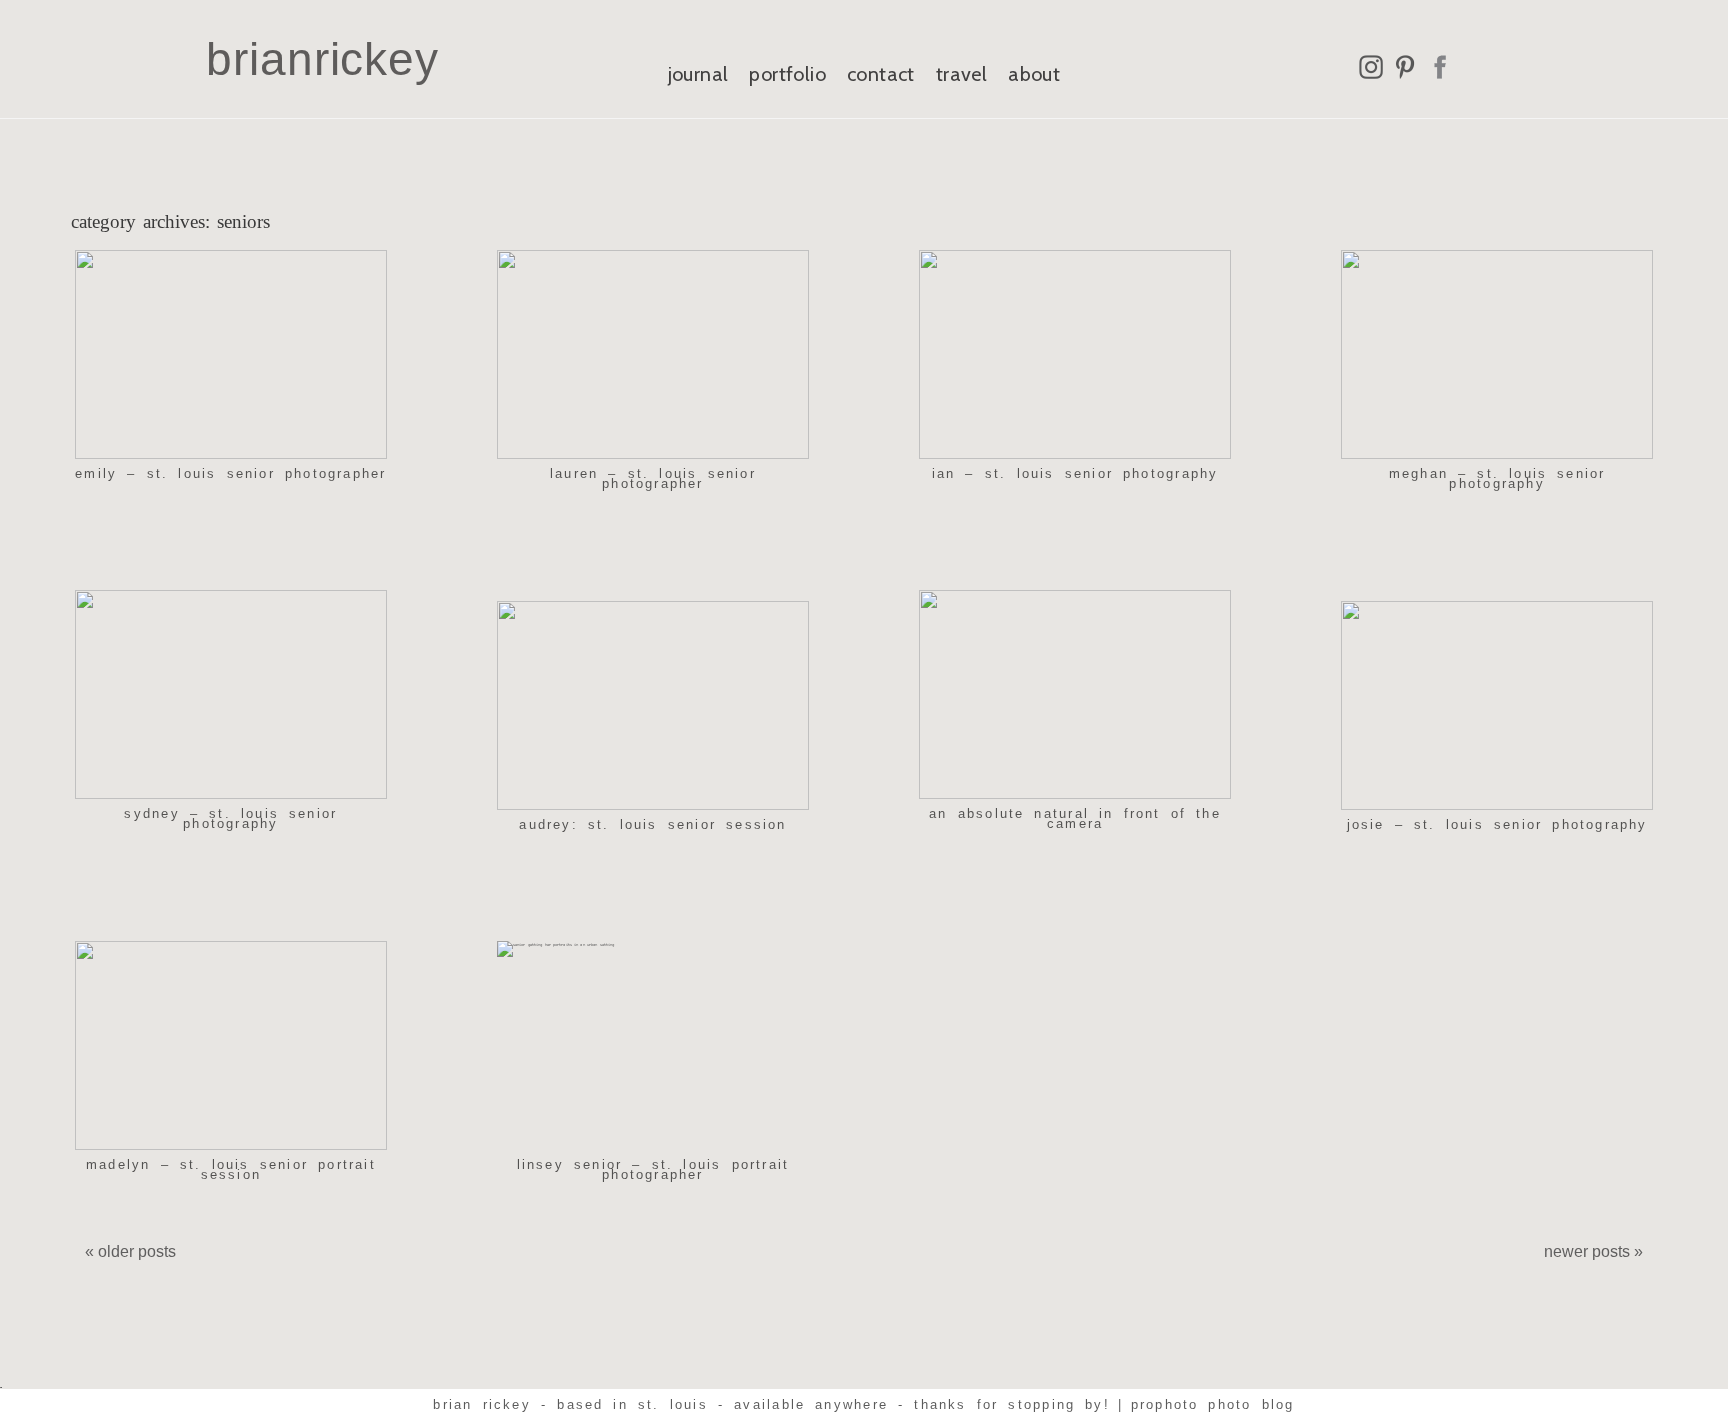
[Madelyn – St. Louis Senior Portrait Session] (231, 1045)
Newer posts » (1593, 1251)
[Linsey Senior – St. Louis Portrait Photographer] (653, 1045)
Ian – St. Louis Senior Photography (1075, 473)
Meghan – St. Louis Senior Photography (1497, 478)
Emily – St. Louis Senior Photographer (230, 473)
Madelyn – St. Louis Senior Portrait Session (231, 1169)
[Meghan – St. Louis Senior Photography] (1497, 354)
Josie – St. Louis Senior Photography (1497, 824)
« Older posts (130, 1251)
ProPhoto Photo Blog (1213, 1404)
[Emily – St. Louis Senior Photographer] (231, 354)
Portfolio (787, 74)
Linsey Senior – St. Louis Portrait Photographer (653, 1169)
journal (698, 74)
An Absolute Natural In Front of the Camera (1075, 818)
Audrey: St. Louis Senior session (652, 824)
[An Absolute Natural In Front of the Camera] (1075, 694)
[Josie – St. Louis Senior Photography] (1497, 705)
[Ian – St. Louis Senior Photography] (1075, 354)
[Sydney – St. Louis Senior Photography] (231, 694)
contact (881, 74)
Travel (961, 74)
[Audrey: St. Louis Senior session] (653, 705)
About (1034, 74)
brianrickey (322, 59)
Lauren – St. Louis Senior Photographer (653, 478)
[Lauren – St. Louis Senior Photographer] (653, 354)
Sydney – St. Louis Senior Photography (230, 818)
